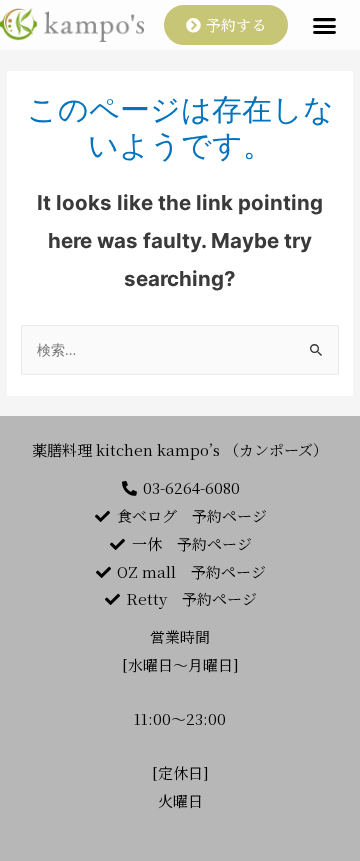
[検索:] (180, 350)
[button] (226, 25)
